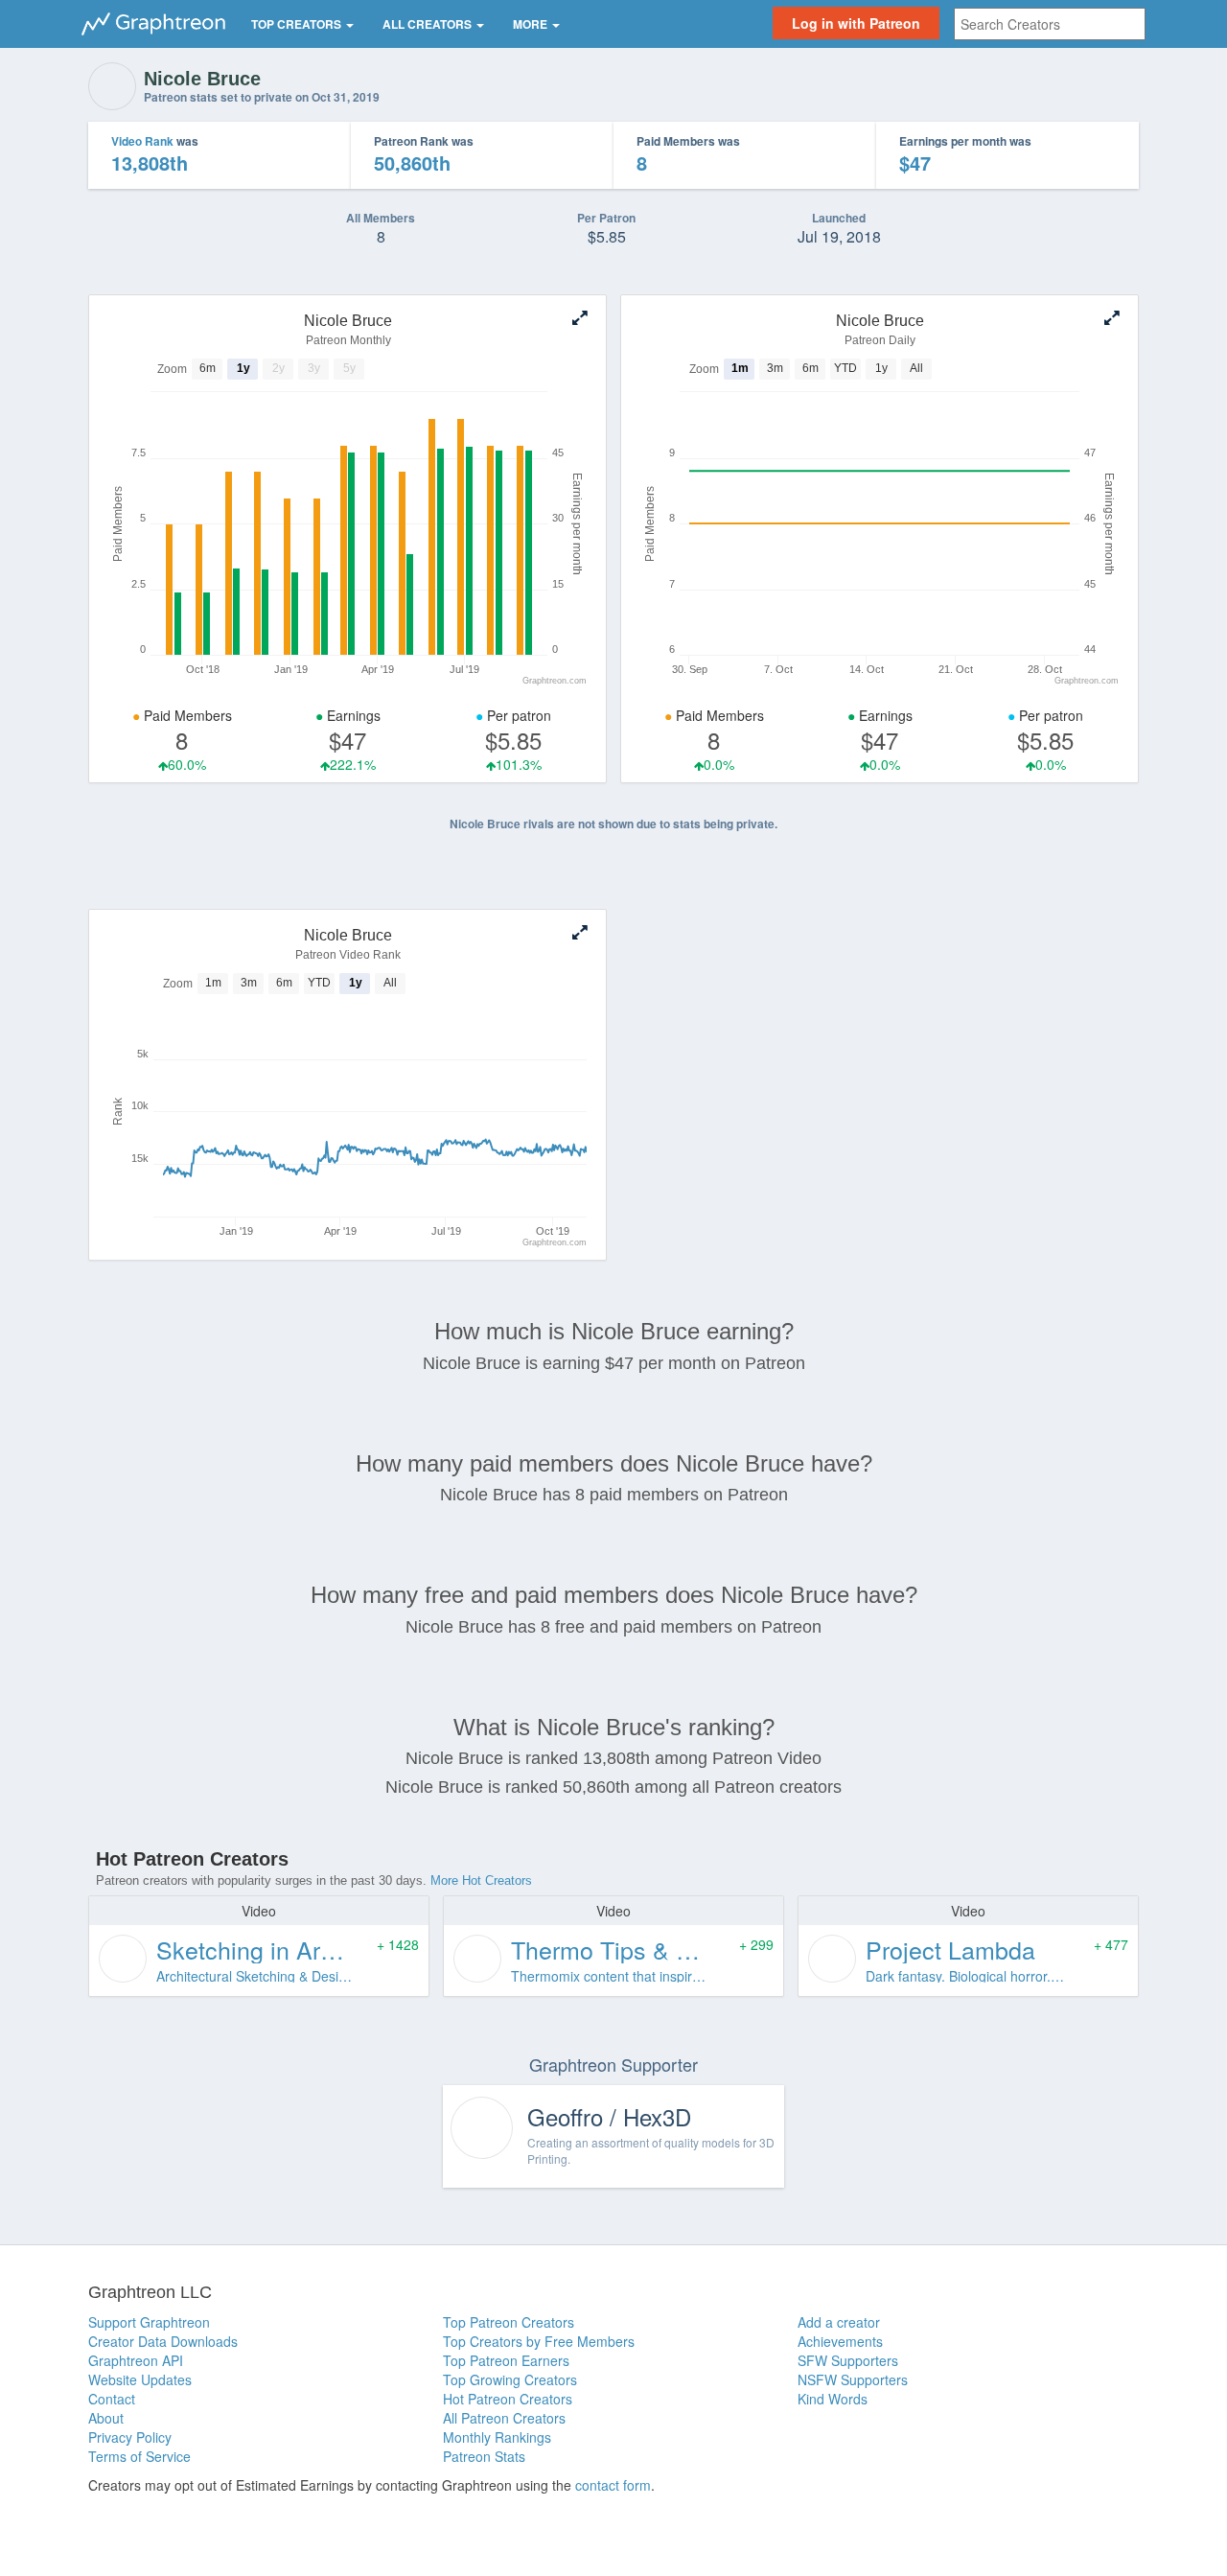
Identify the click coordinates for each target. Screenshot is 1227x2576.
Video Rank (142, 141)
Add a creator (839, 2322)
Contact (112, 2399)
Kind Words (833, 2399)
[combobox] (1050, 24)
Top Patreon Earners (506, 2360)
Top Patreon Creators (509, 2322)
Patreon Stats (484, 2456)
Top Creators (298, 24)
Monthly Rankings (497, 2437)
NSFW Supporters (853, 2379)
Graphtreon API (136, 2360)
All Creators (428, 24)
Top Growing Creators (510, 2379)
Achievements (840, 2341)
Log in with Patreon (856, 23)
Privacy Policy (130, 2437)
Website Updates (140, 2379)
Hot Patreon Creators (508, 2399)
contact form (613, 2485)
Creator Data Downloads (163, 2341)
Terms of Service (139, 2456)
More (532, 24)
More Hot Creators (481, 1880)
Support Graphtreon (149, 2322)
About (106, 2418)
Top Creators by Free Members (539, 2341)
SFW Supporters (848, 2360)
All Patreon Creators (504, 2418)
